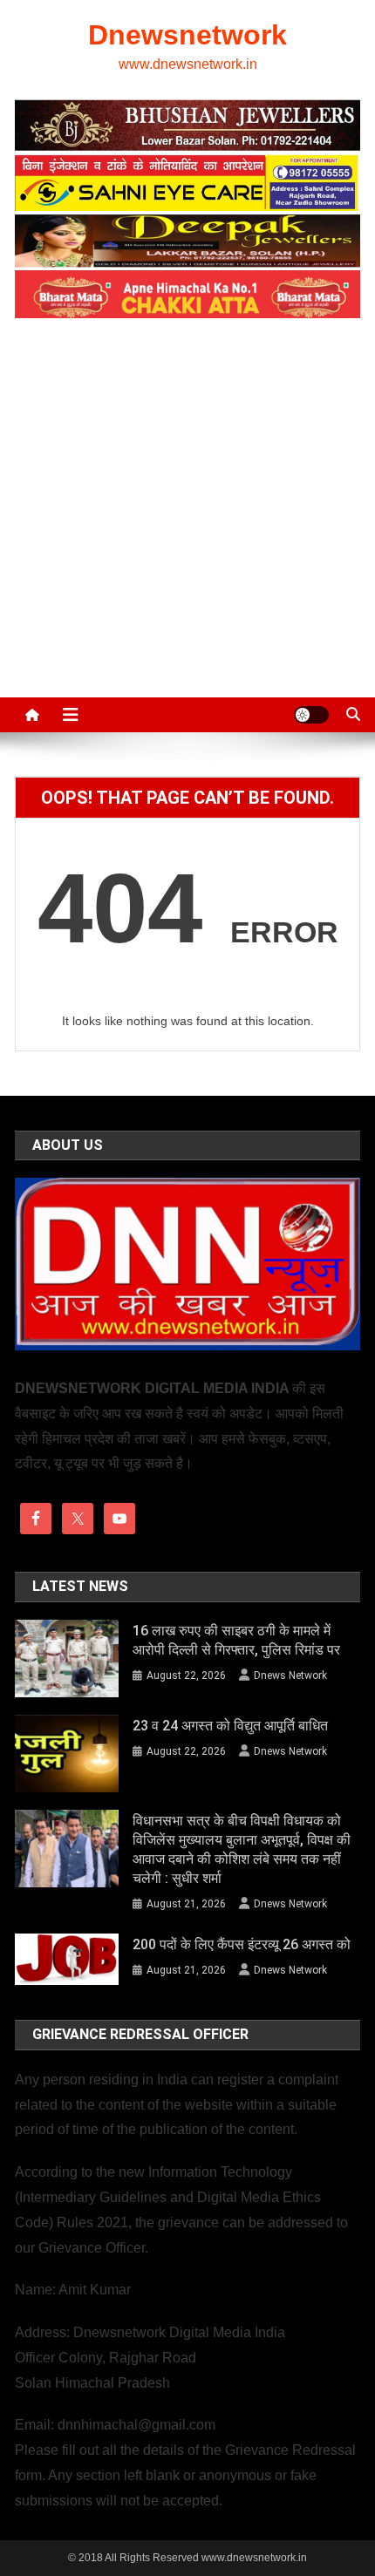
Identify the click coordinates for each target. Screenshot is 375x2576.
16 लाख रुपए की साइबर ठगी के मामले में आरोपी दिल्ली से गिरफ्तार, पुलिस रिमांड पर (236, 1640)
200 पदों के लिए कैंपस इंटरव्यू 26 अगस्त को (242, 1944)
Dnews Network (290, 1675)
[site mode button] (311, 715)
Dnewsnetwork (187, 35)
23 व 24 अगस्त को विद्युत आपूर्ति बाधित (230, 1726)
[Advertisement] (187, 499)
